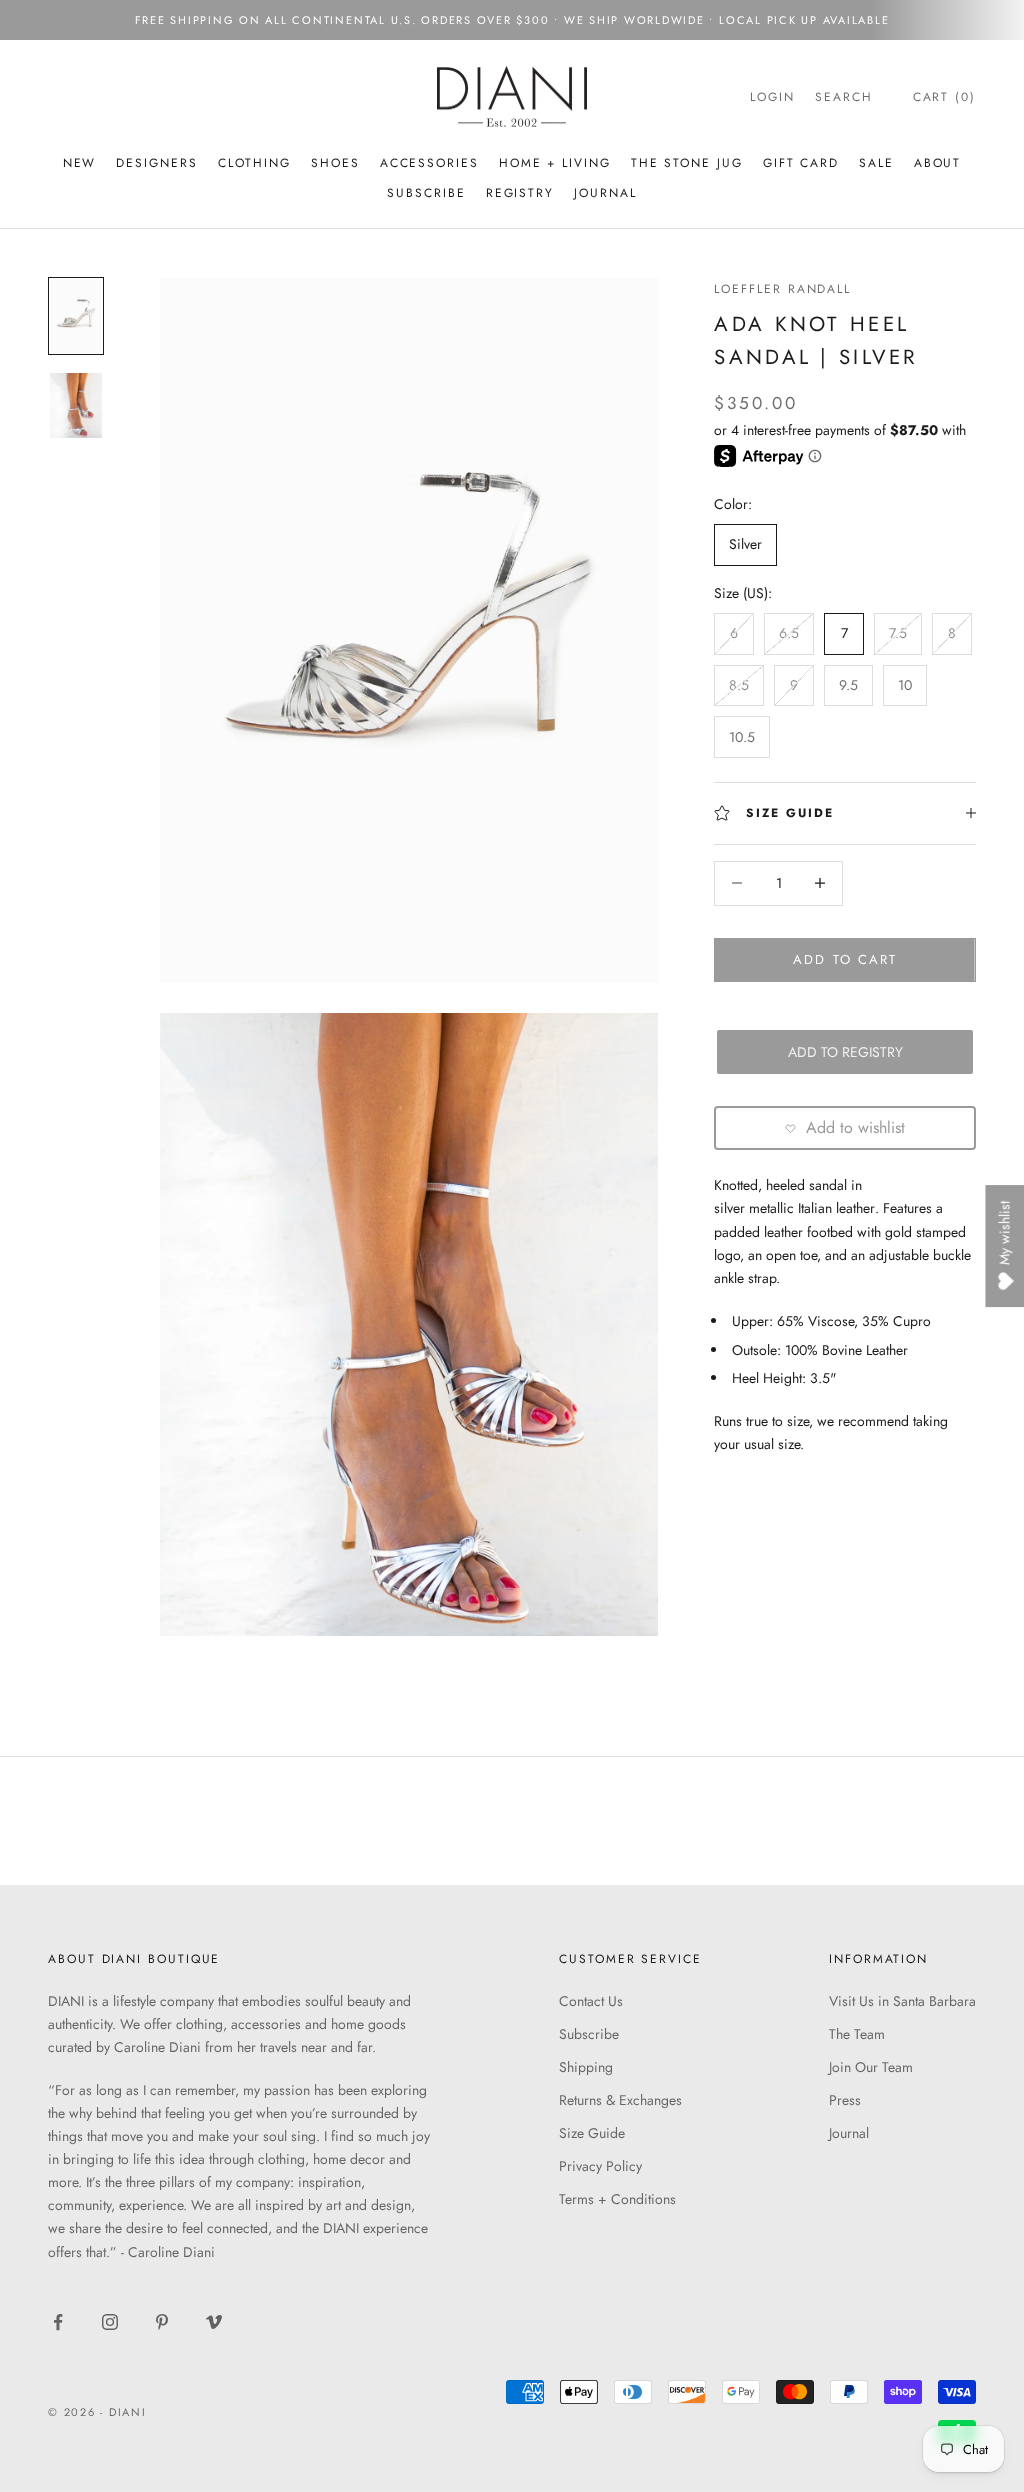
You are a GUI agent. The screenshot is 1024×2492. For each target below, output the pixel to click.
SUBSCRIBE (426, 193)
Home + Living (555, 163)
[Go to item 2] (76, 405)
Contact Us (591, 2001)
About (938, 163)
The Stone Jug (687, 163)
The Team (857, 2034)
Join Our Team (871, 2067)
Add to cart (845, 959)
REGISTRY (520, 193)
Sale (876, 163)
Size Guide (592, 2133)
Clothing (254, 163)
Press (845, 2100)
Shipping (586, 2067)
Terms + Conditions (617, 2199)
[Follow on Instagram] (110, 2322)
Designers (156, 163)
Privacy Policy (600, 2166)
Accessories (429, 163)
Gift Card (801, 163)
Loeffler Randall (782, 289)
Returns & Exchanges (620, 2100)
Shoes (335, 163)
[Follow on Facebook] (58, 2322)
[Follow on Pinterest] (162, 2322)
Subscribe (589, 2034)
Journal (605, 193)
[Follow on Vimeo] (214, 2322)
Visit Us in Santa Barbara (902, 2001)
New (80, 163)
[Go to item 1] (76, 316)
